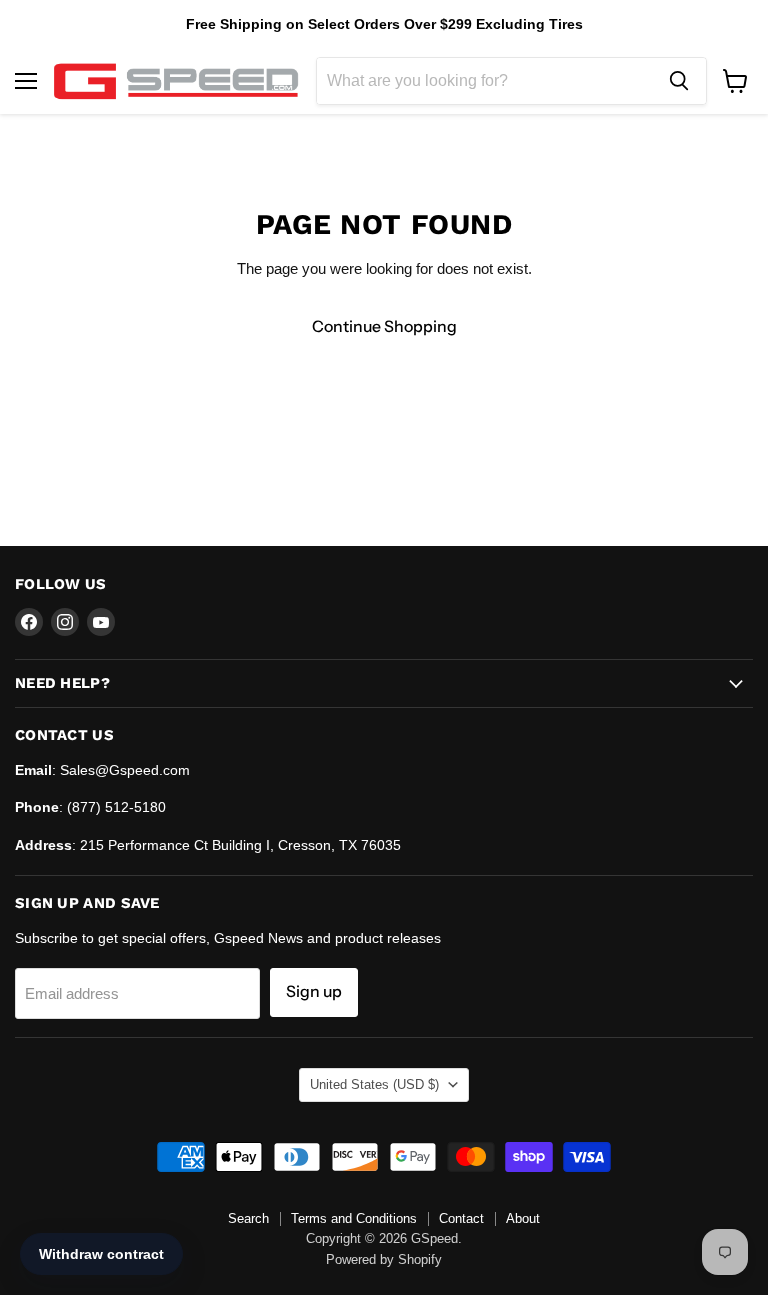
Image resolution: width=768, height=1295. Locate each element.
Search (248, 1218)
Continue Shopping (384, 326)
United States (374, 1084)
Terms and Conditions (354, 1218)
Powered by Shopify (384, 1259)
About (523, 1218)
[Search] (679, 81)
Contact (461, 1218)
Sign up (314, 991)
